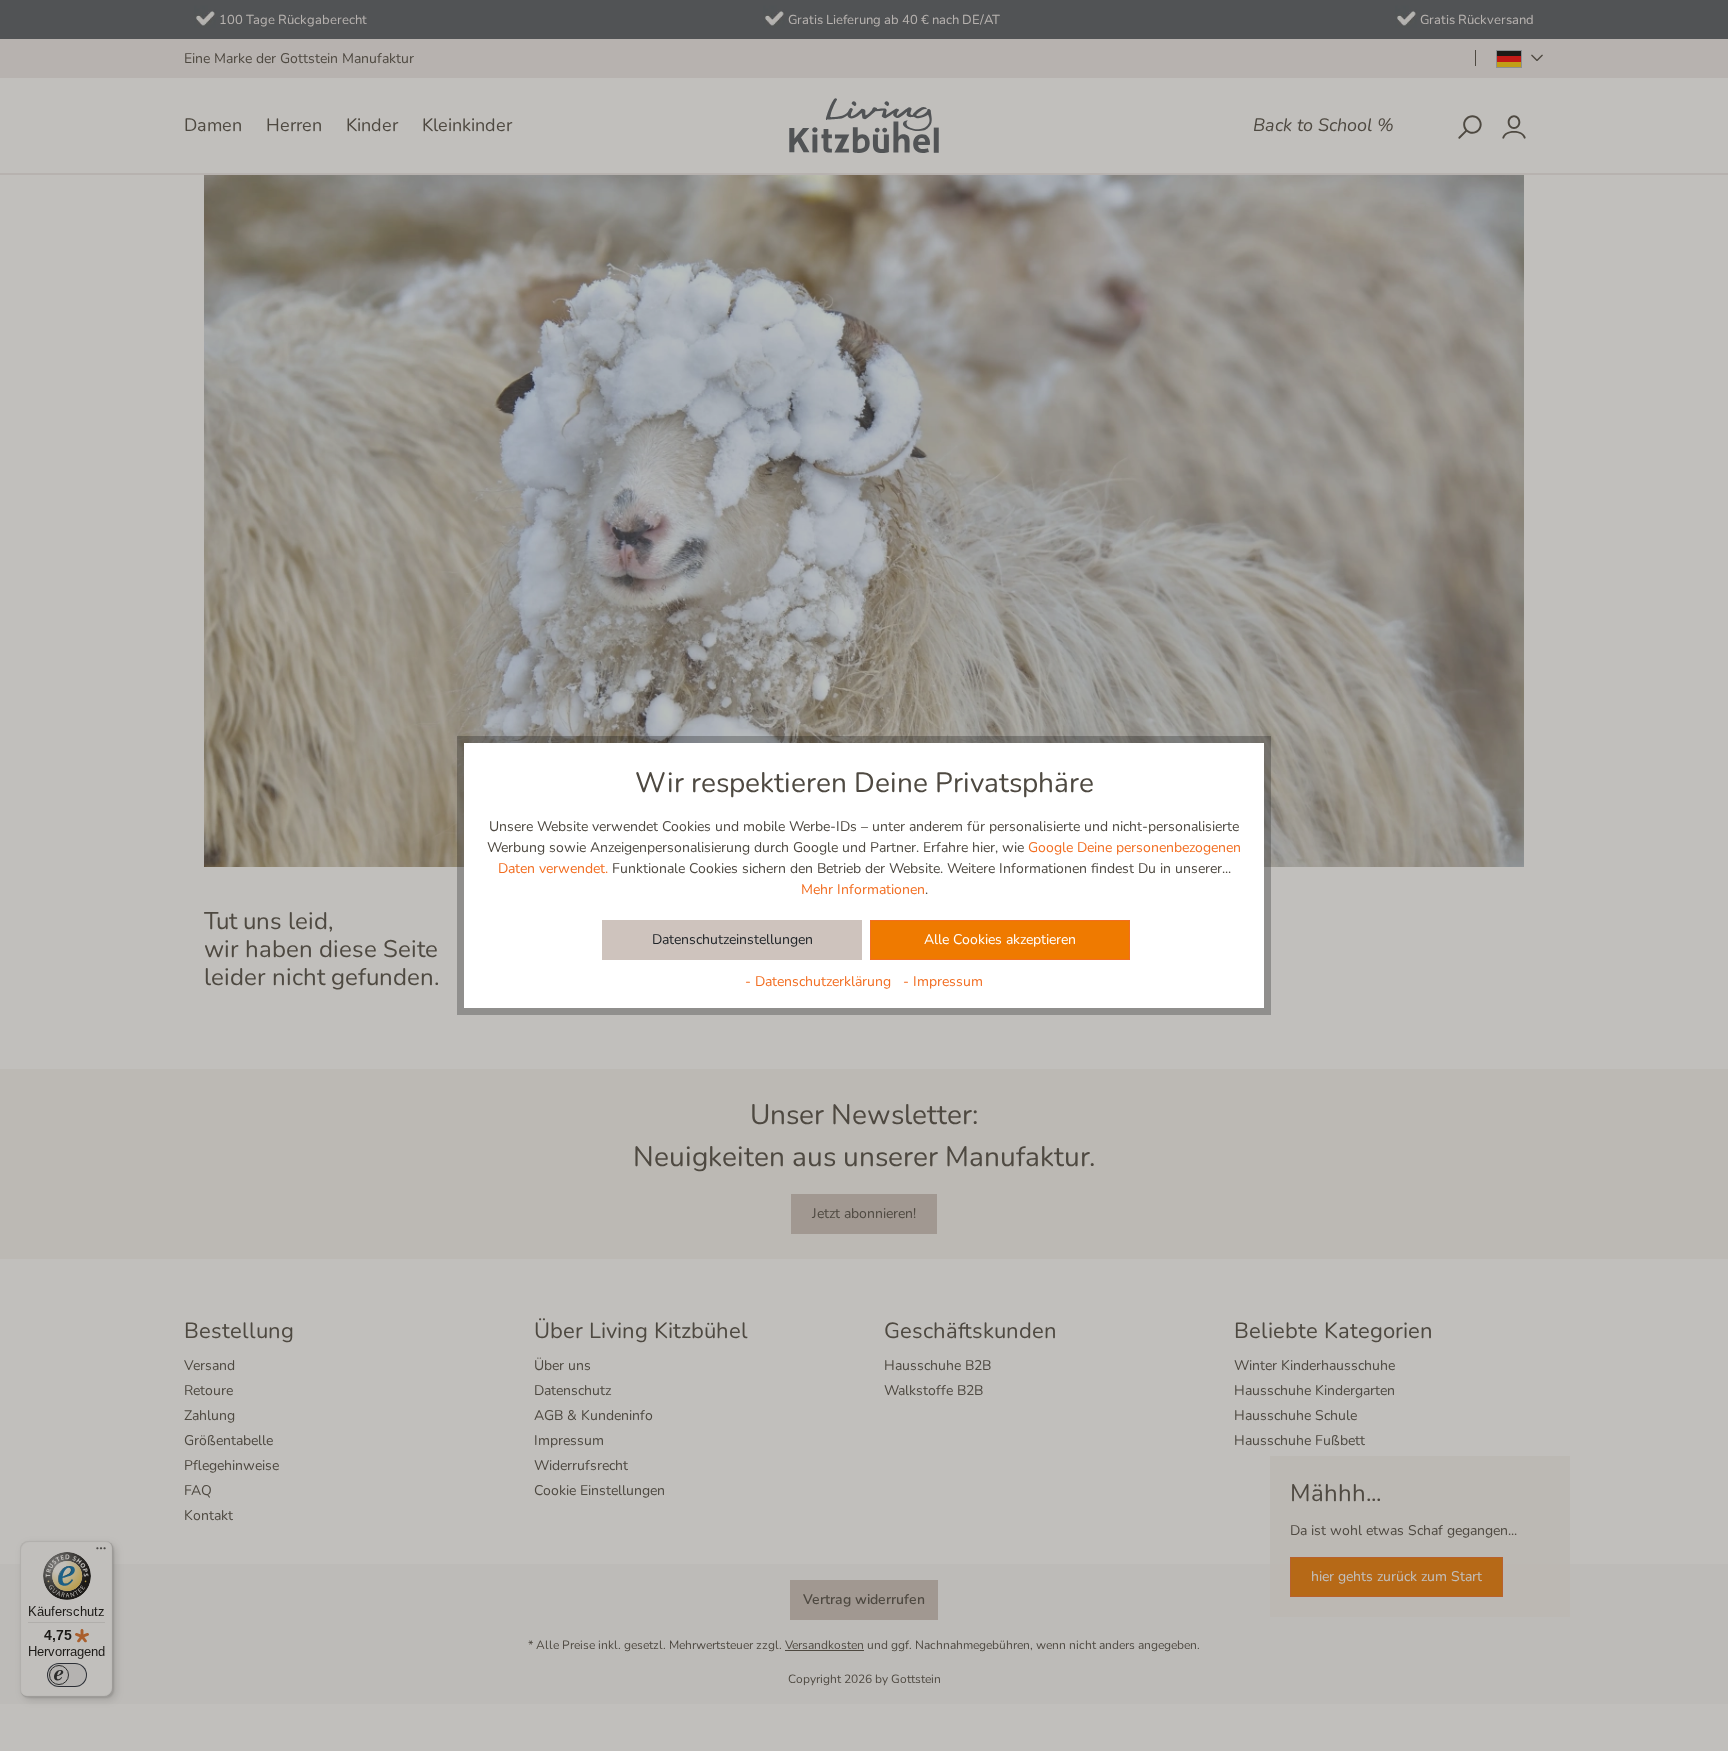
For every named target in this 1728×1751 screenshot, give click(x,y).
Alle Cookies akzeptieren (1000, 939)
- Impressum (943, 981)
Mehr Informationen (863, 889)
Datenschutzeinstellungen (732, 939)
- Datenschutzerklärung (820, 981)
